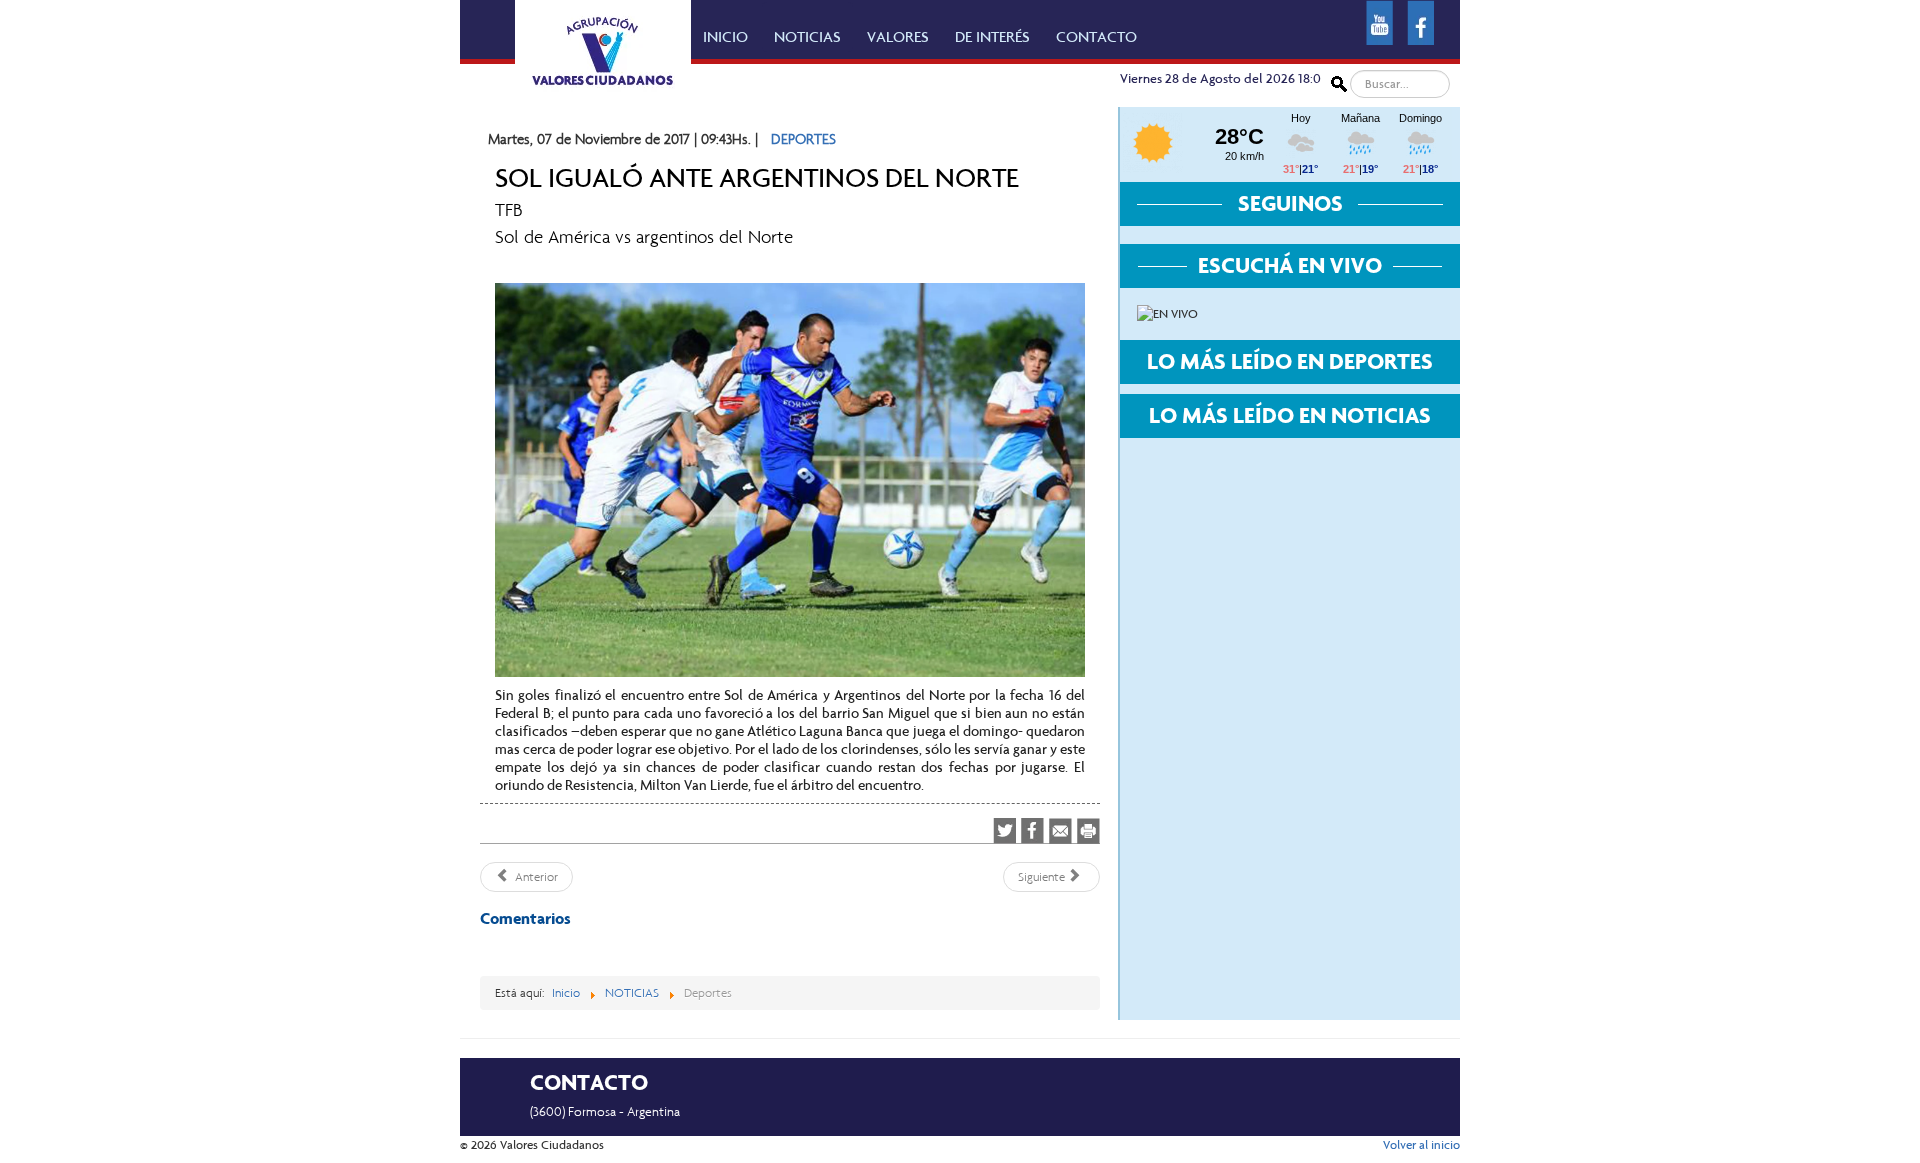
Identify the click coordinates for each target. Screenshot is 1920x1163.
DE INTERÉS (992, 37)
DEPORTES (803, 139)
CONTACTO (1096, 37)
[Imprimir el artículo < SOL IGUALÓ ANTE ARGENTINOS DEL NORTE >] (1088, 830)
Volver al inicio (1421, 1145)
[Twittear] (1004, 831)
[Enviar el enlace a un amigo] (1060, 830)
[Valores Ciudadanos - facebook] (1420, 21)
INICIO (725, 37)
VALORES (898, 37)
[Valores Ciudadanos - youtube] (1379, 21)
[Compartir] (1032, 831)
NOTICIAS (807, 37)
